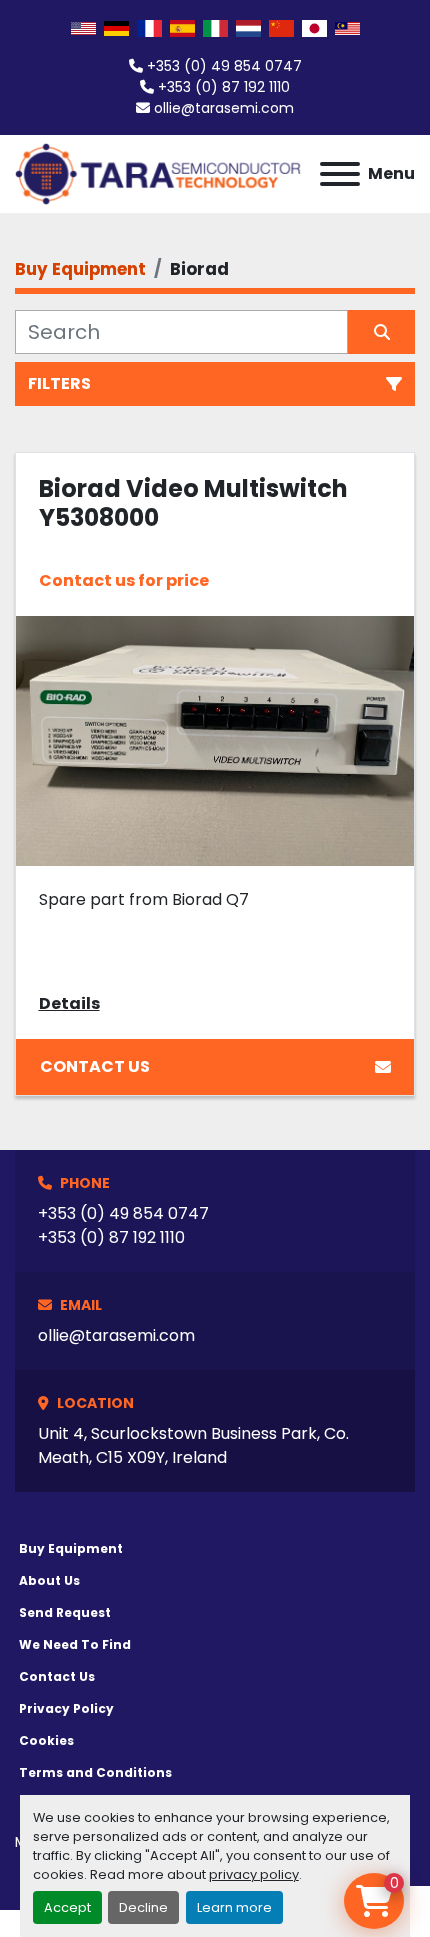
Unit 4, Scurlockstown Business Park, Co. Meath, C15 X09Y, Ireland (193, 1445)
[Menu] (340, 174)
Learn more (234, 1907)
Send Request (65, 1612)
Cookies (46, 1740)
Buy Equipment (71, 1548)
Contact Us (95, 1066)
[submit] (381, 332)
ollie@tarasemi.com (224, 108)
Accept (67, 1907)
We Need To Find (75, 1644)
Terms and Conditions (95, 1772)
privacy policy (254, 1874)
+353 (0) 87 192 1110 (224, 87)
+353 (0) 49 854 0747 (224, 66)
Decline (143, 1907)
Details (69, 1003)
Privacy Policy (66, 1708)
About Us (49, 1580)
